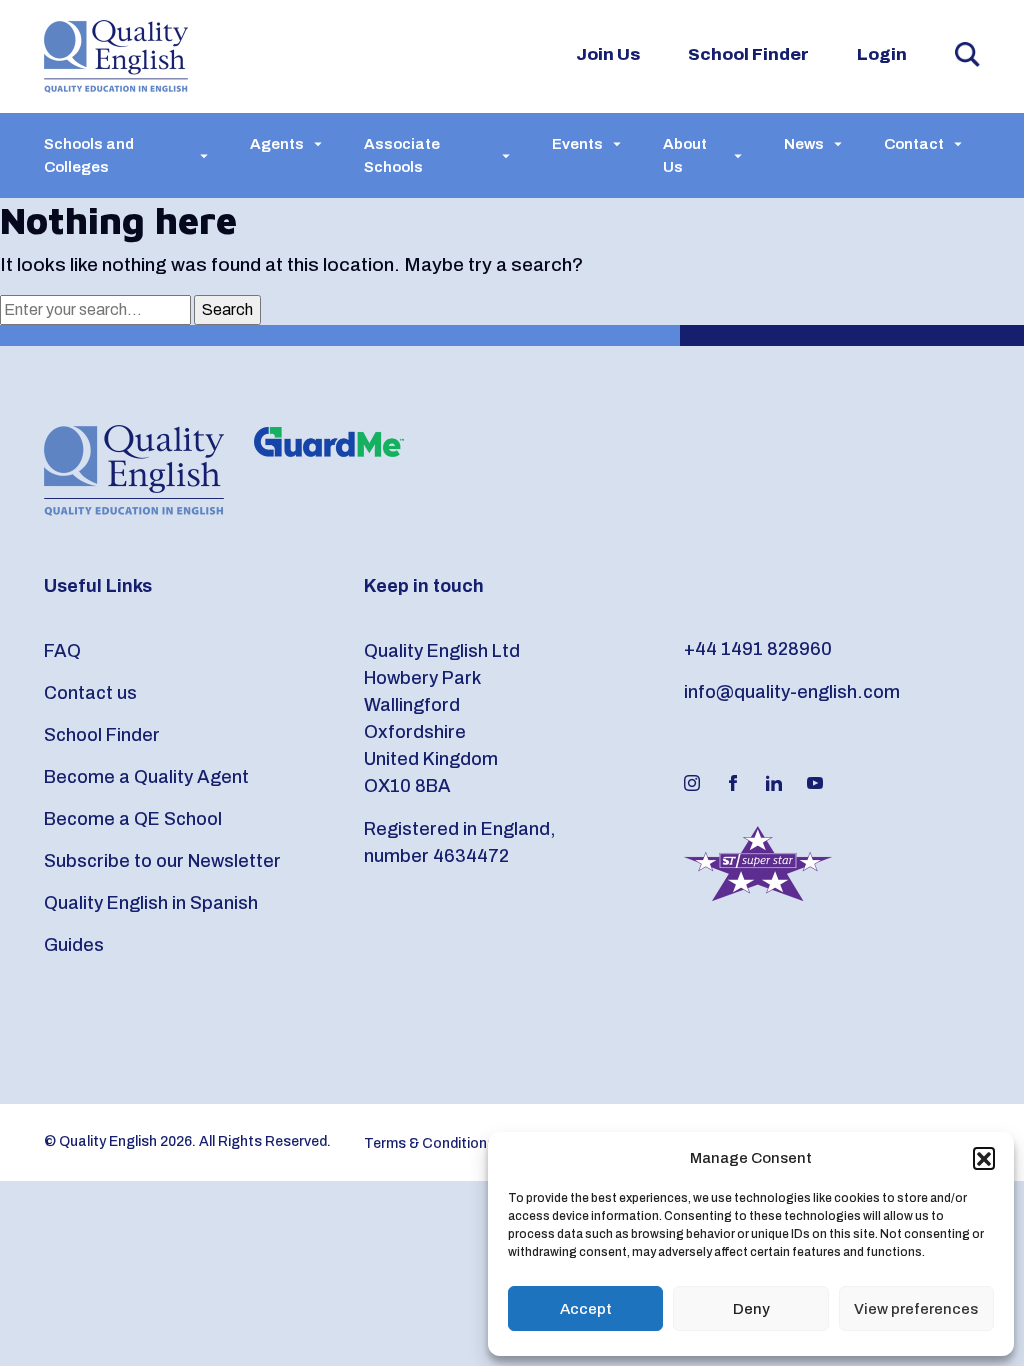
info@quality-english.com (792, 692)
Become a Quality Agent (146, 777)
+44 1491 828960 (758, 649)
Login (882, 54)
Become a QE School (133, 819)
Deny (751, 1309)
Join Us (608, 54)
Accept (586, 1309)
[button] (984, 1158)
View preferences (916, 1309)
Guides (74, 945)
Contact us (90, 693)
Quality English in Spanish (151, 903)
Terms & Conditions (429, 1143)
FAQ (62, 651)
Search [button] (967, 54)
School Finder (748, 54)
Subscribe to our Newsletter (162, 861)
